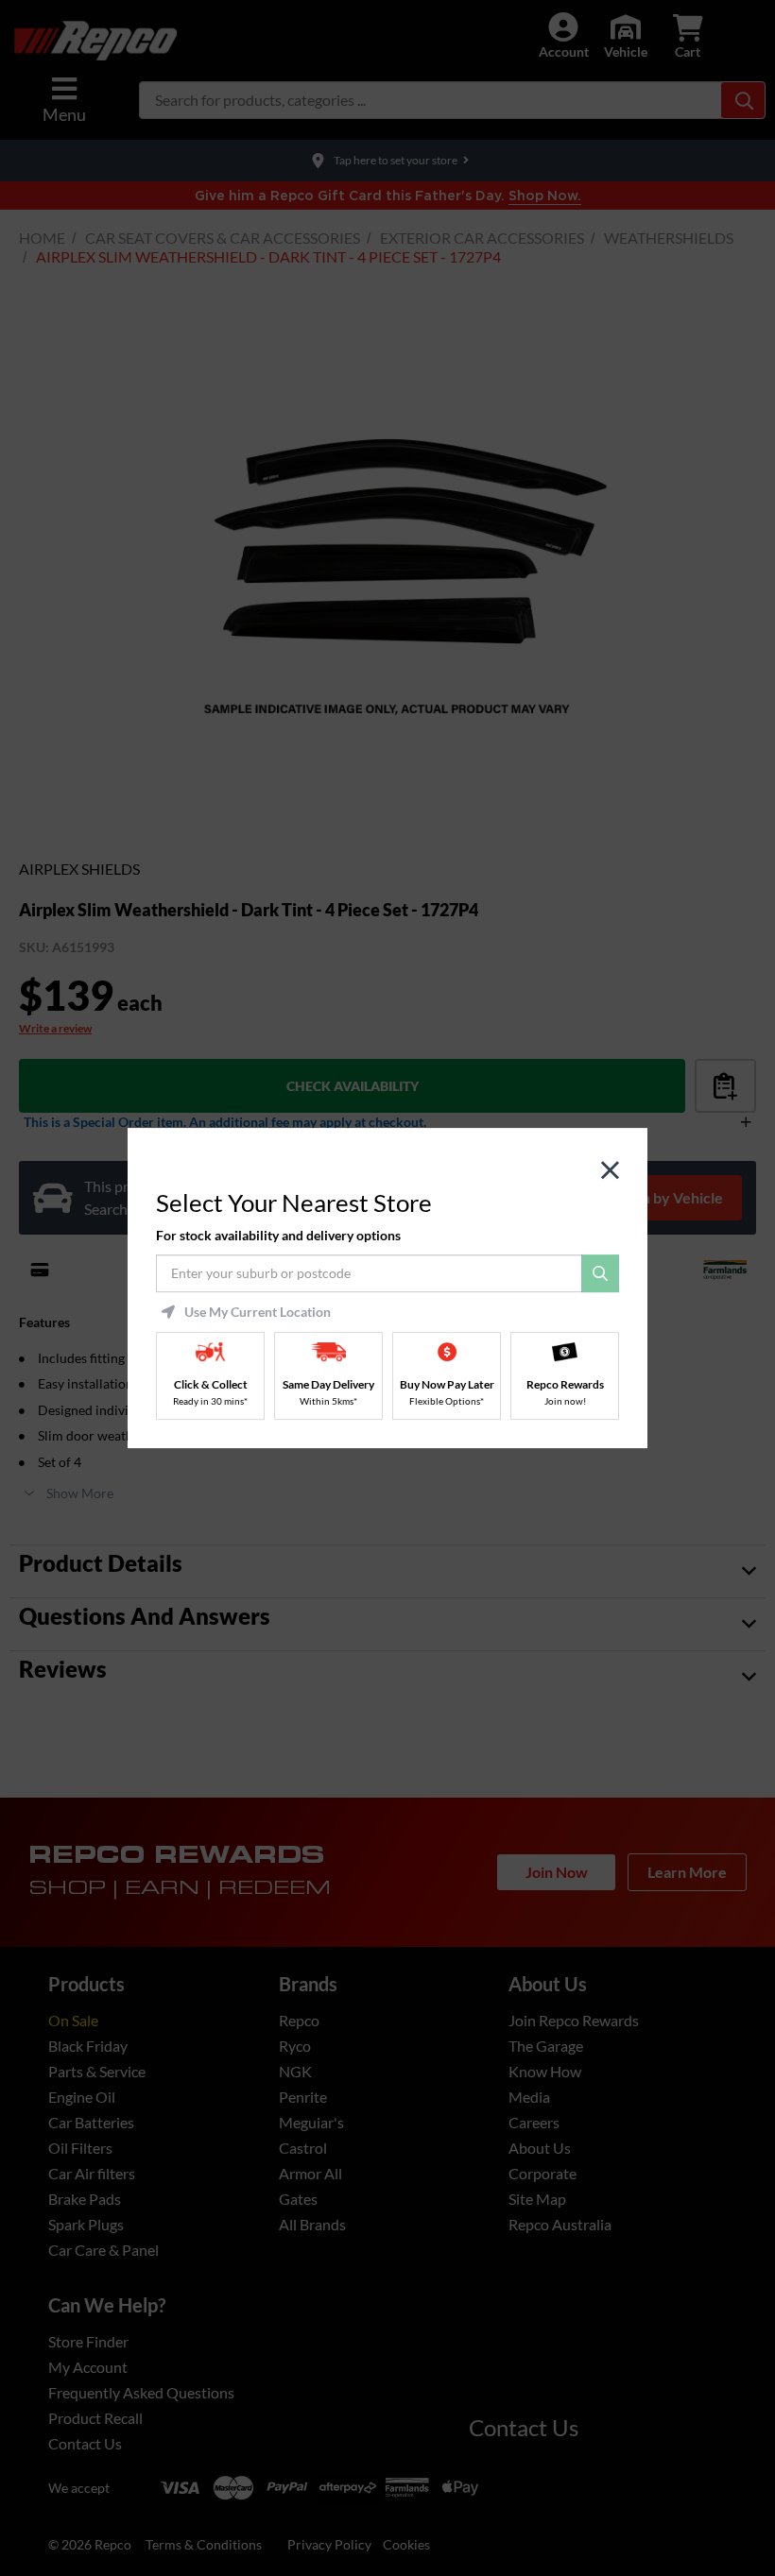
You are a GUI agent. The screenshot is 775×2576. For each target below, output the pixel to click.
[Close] (610, 1171)
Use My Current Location (258, 1312)
